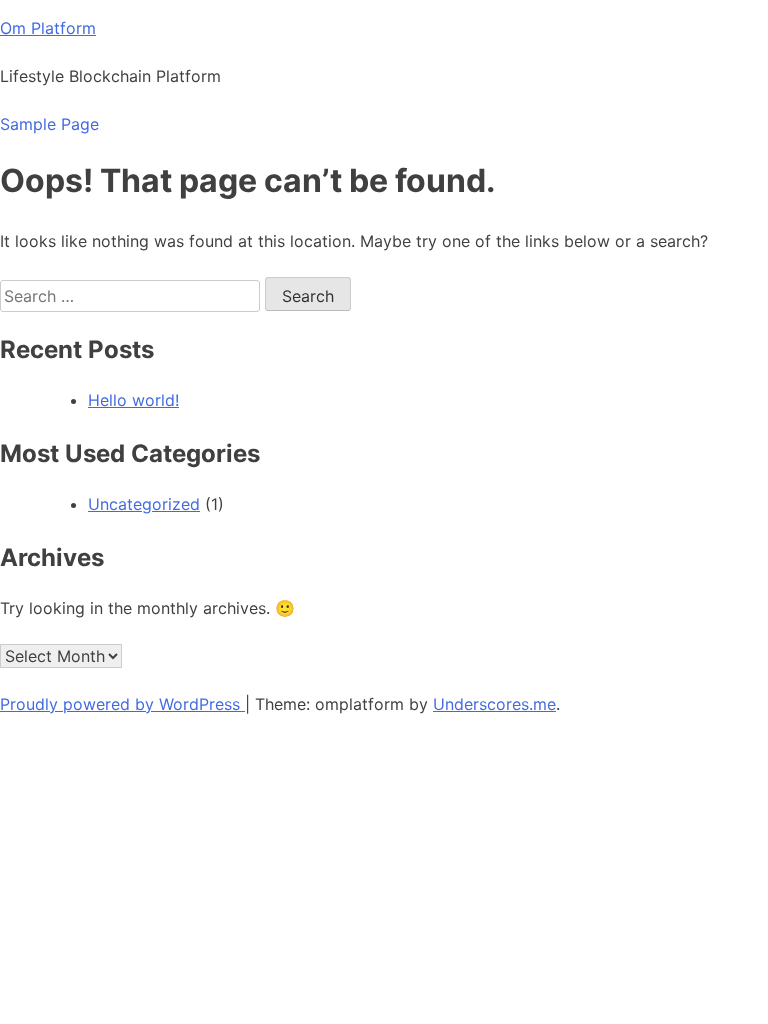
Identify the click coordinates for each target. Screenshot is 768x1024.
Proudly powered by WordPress (122, 704)
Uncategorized (144, 504)
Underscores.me (494, 704)
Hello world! (133, 400)
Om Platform (48, 28)
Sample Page (49, 124)
